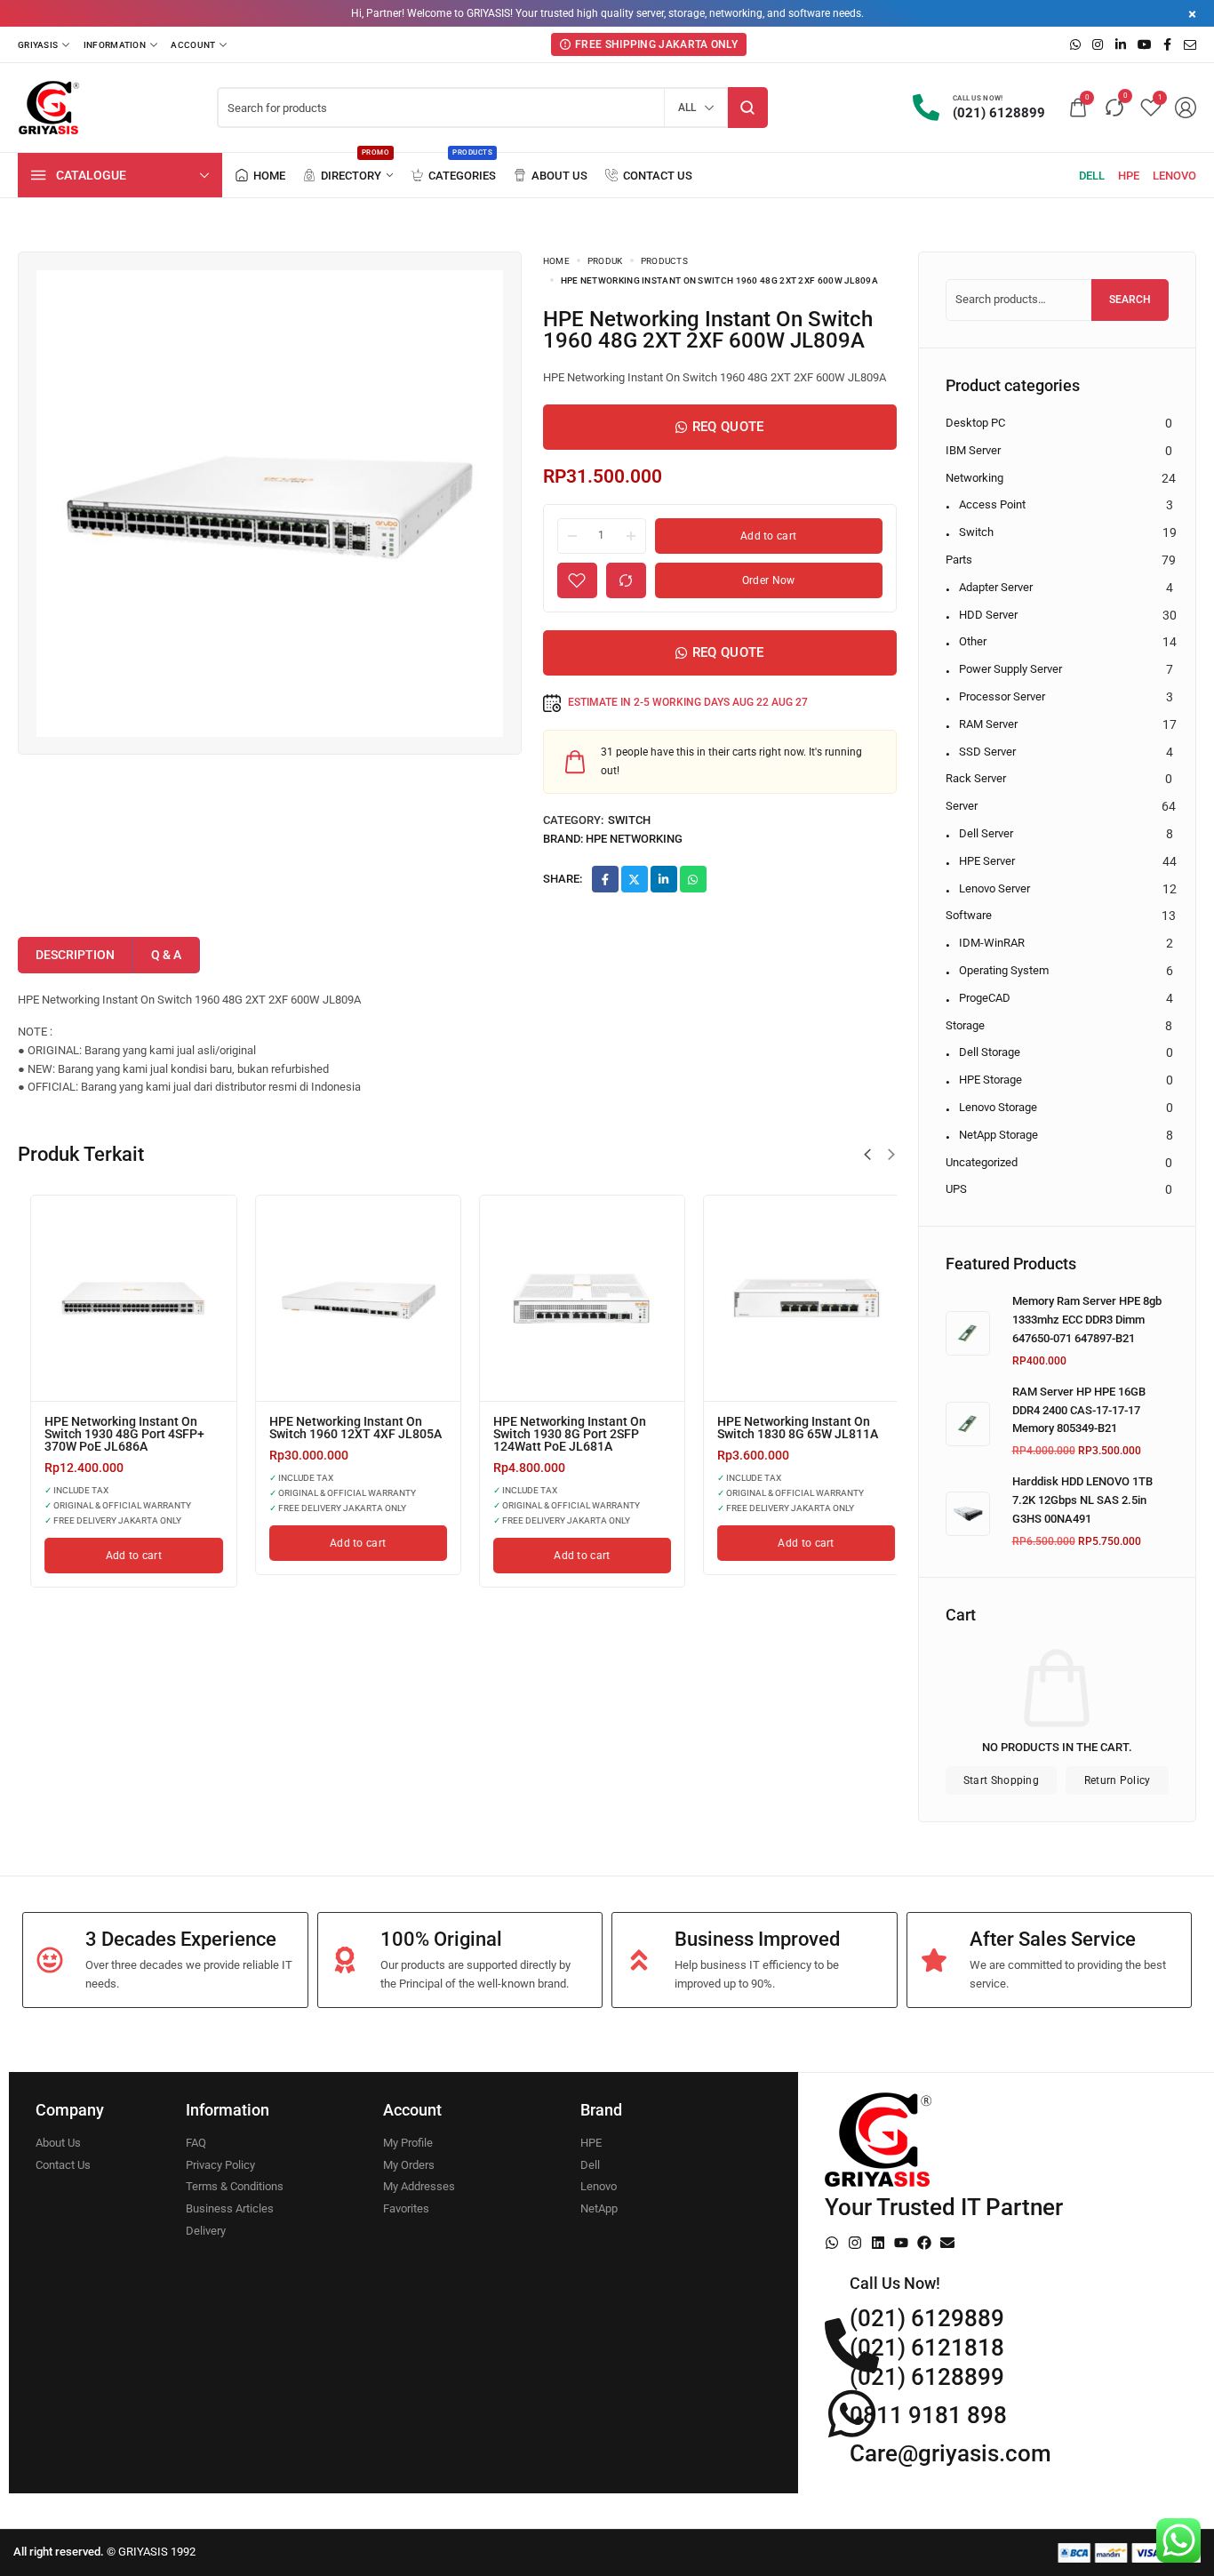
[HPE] (1129, 176)
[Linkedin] (878, 2243)
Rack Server (976, 778)
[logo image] (49, 108)
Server (962, 806)
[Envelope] (947, 2243)
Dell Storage (990, 1052)
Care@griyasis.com (950, 2453)
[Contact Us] (649, 176)
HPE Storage (990, 1080)
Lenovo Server (994, 888)
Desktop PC (975, 423)
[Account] (199, 44)
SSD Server (987, 752)
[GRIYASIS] (44, 44)
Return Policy (1118, 1780)
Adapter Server (996, 587)
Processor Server (1002, 696)
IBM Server (973, 450)
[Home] (260, 176)
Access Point (992, 504)
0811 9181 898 (928, 2415)
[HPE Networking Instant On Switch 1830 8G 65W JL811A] (121, 1298)
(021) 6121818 (927, 2348)
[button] (867, 1155)
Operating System (1004, 970)
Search (1130, 300)
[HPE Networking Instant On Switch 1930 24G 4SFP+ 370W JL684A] (345, 1298)
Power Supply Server (1010, 669)
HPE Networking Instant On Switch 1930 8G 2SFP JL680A (787, 1428)
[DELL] (1092, 176)
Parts (959, 560)
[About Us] (551, 176)
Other (973, 641)
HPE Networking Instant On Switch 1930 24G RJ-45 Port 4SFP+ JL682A (559, 1434)
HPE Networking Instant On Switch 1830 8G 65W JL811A (112, 1428)
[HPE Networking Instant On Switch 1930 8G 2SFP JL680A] (794, 1298)
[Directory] (348, 176)
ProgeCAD (985, 998)
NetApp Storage (998, 1135)
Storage (965, 1025)
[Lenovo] (1174, 176)
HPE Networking (634, 839)
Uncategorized (982, 1162)
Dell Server (986, 833)
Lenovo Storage (998, 1107)
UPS (956, 1189)
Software (969, 915)
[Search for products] (748, 108)
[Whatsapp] (832, 2243)
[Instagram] (855, 2243)
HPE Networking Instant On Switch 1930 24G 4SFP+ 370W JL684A (340, 1434)
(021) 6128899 (927, 2377)
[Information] (121, 44)
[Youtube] (901, 2243)
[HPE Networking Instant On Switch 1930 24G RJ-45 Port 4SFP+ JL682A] (570, 1298)
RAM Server (988, 724)
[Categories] (453, 176)
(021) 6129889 (927, 2318)
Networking (974, 478)
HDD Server (988, 615)
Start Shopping (1001, 1780)
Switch (629, 820)
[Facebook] (924, 2243)
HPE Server (987, 861)
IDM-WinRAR (992, 943)
